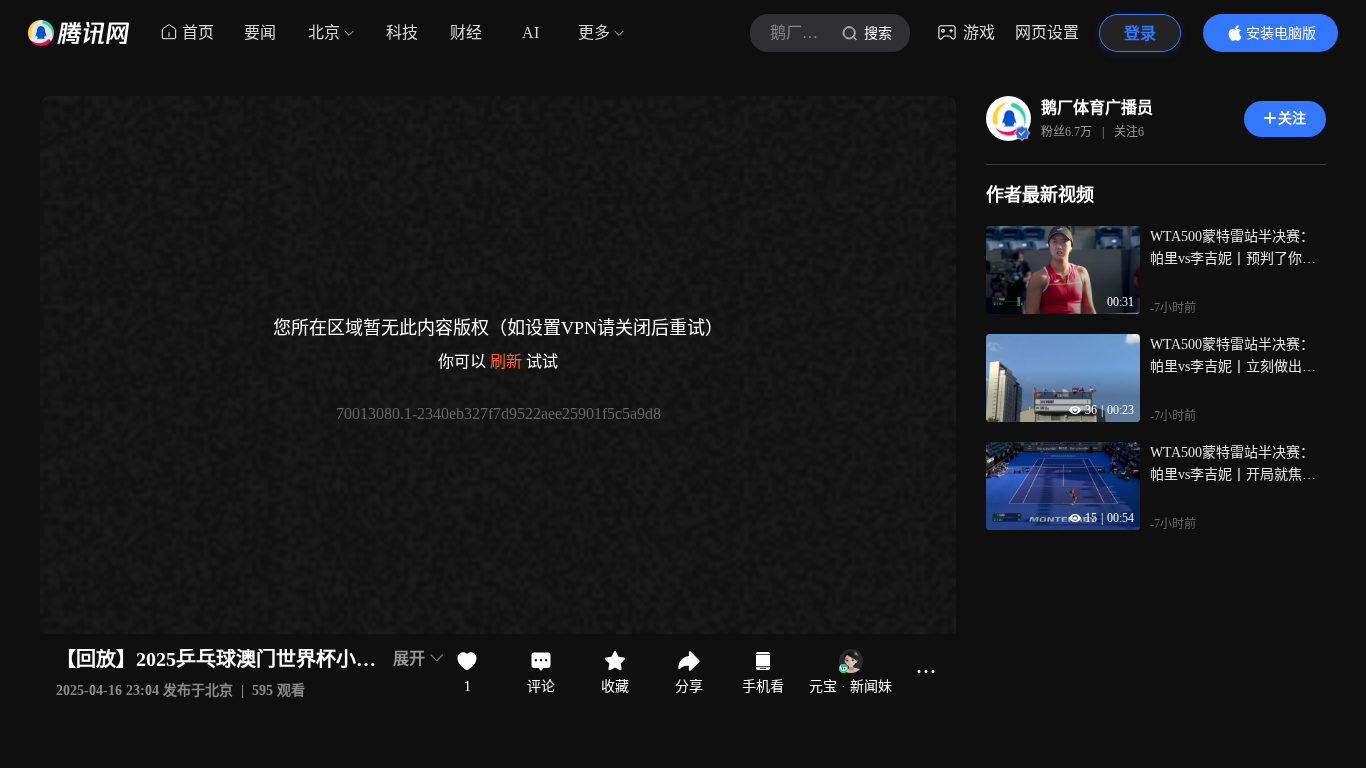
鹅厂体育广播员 (1097, 107)
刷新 (506, 361)
